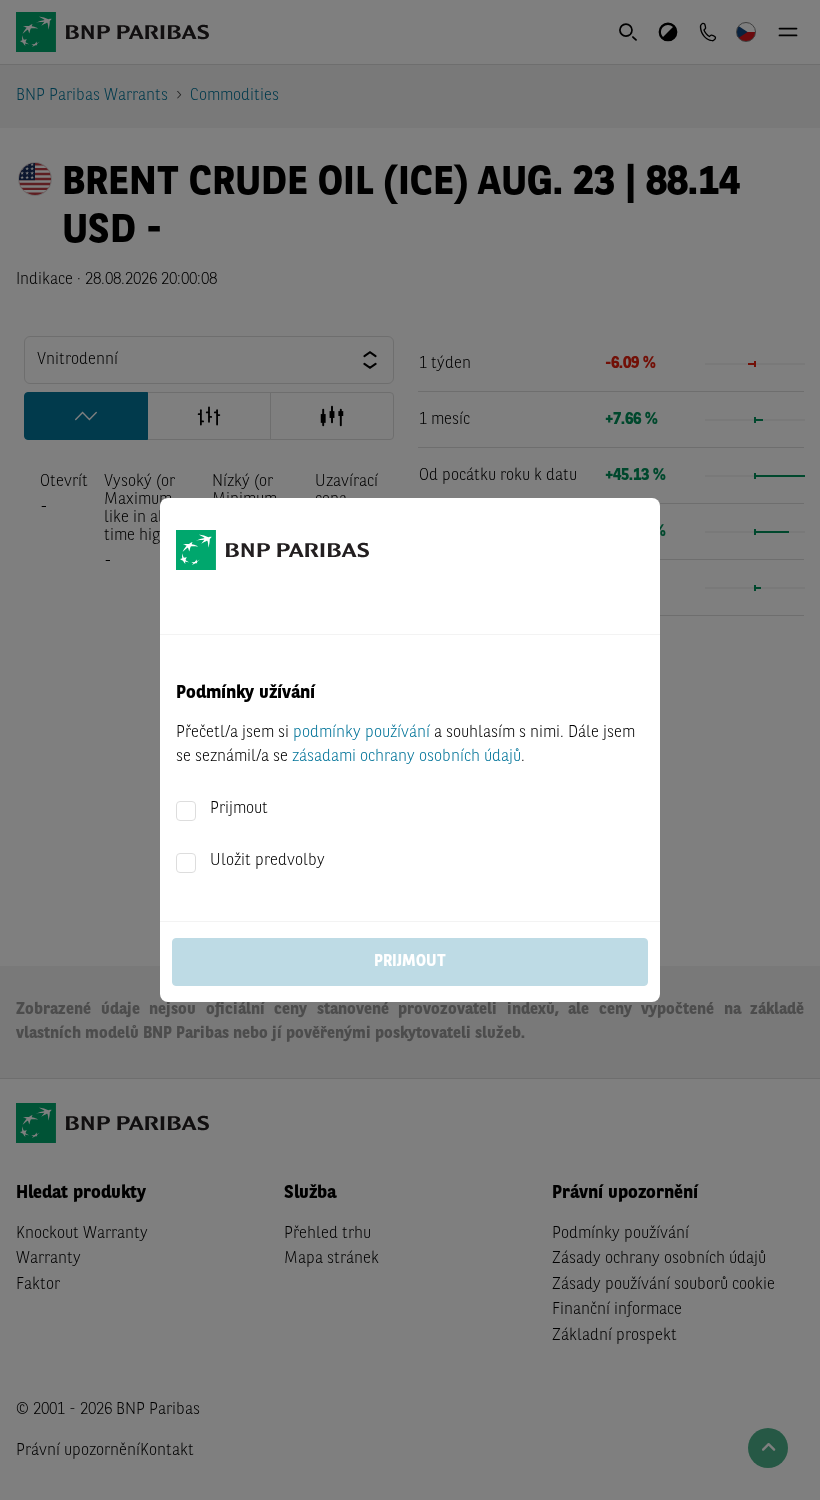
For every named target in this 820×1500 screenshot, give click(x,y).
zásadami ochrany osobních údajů (406, 757)
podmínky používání (361, 733)
